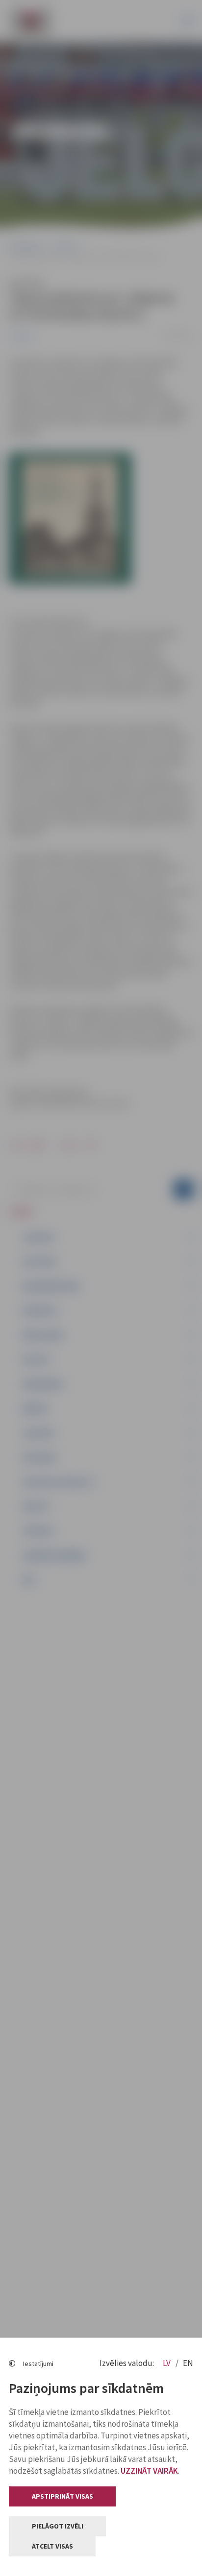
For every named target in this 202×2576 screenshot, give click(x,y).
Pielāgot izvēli (58, 2526)
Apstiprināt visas (63, 2496)
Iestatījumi (38, 2364)
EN (188, 2363)
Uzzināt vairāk (149, 2471)
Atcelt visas (52, 2546)
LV (167, 2363)
